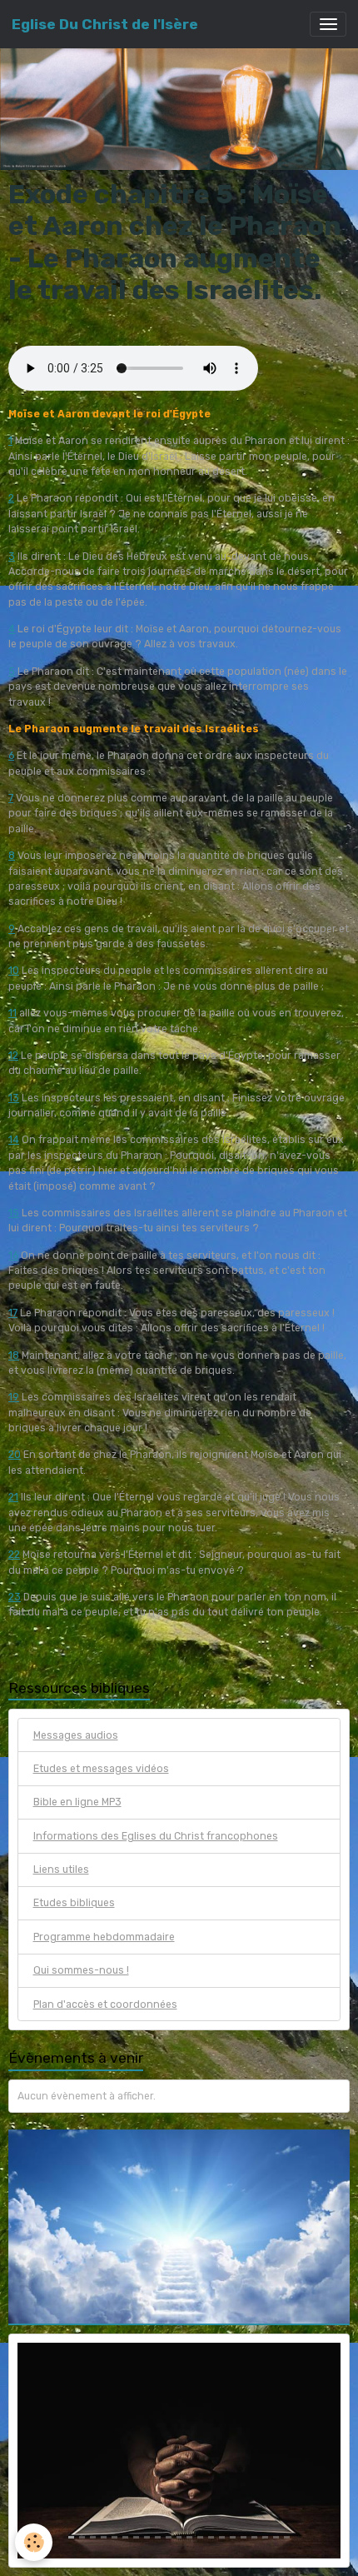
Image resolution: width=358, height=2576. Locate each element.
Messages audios (76, 1735)
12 (13, 1056)
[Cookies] (34, 2542)
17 (13, 1313)
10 (14, 971)
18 (14, 1355)
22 (14, 1555)
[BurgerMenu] (328, 24)
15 (14, 1213)
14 (14, 1140)
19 (14, 1397)
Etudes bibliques (74, 1903)
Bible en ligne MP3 (77, 1802)
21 (13, 1497)
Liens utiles (61, 1870)
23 (15, 1597)
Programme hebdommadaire (104, 1937)
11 (12, 1013)
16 (13, 1256)
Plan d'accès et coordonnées (105, 2004)
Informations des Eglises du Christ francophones (156, 1836)
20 (15, 1455)
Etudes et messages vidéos (101, 1769)
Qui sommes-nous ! (81, 1970)
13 (14, 1098)
